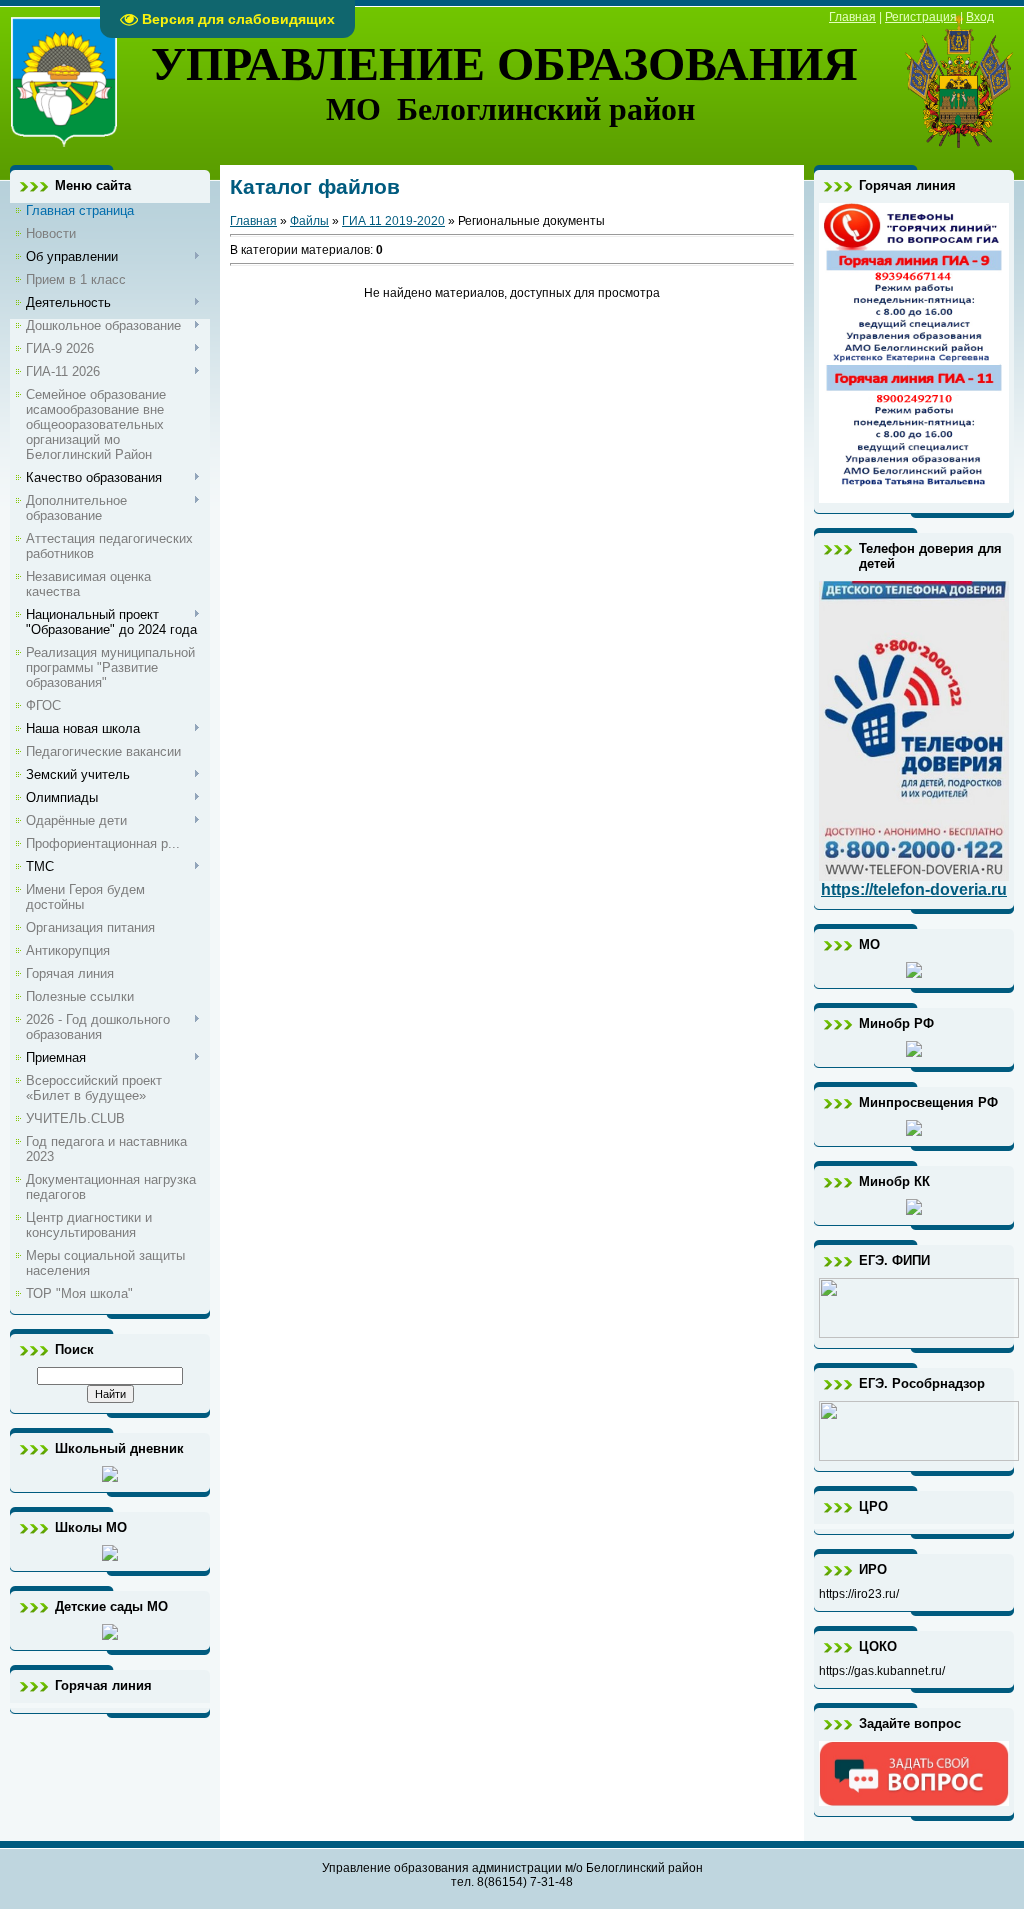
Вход (980, 17)
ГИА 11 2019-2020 (393, 221)
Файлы (309, 221)
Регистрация (921, 17)
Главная (852, 17)
